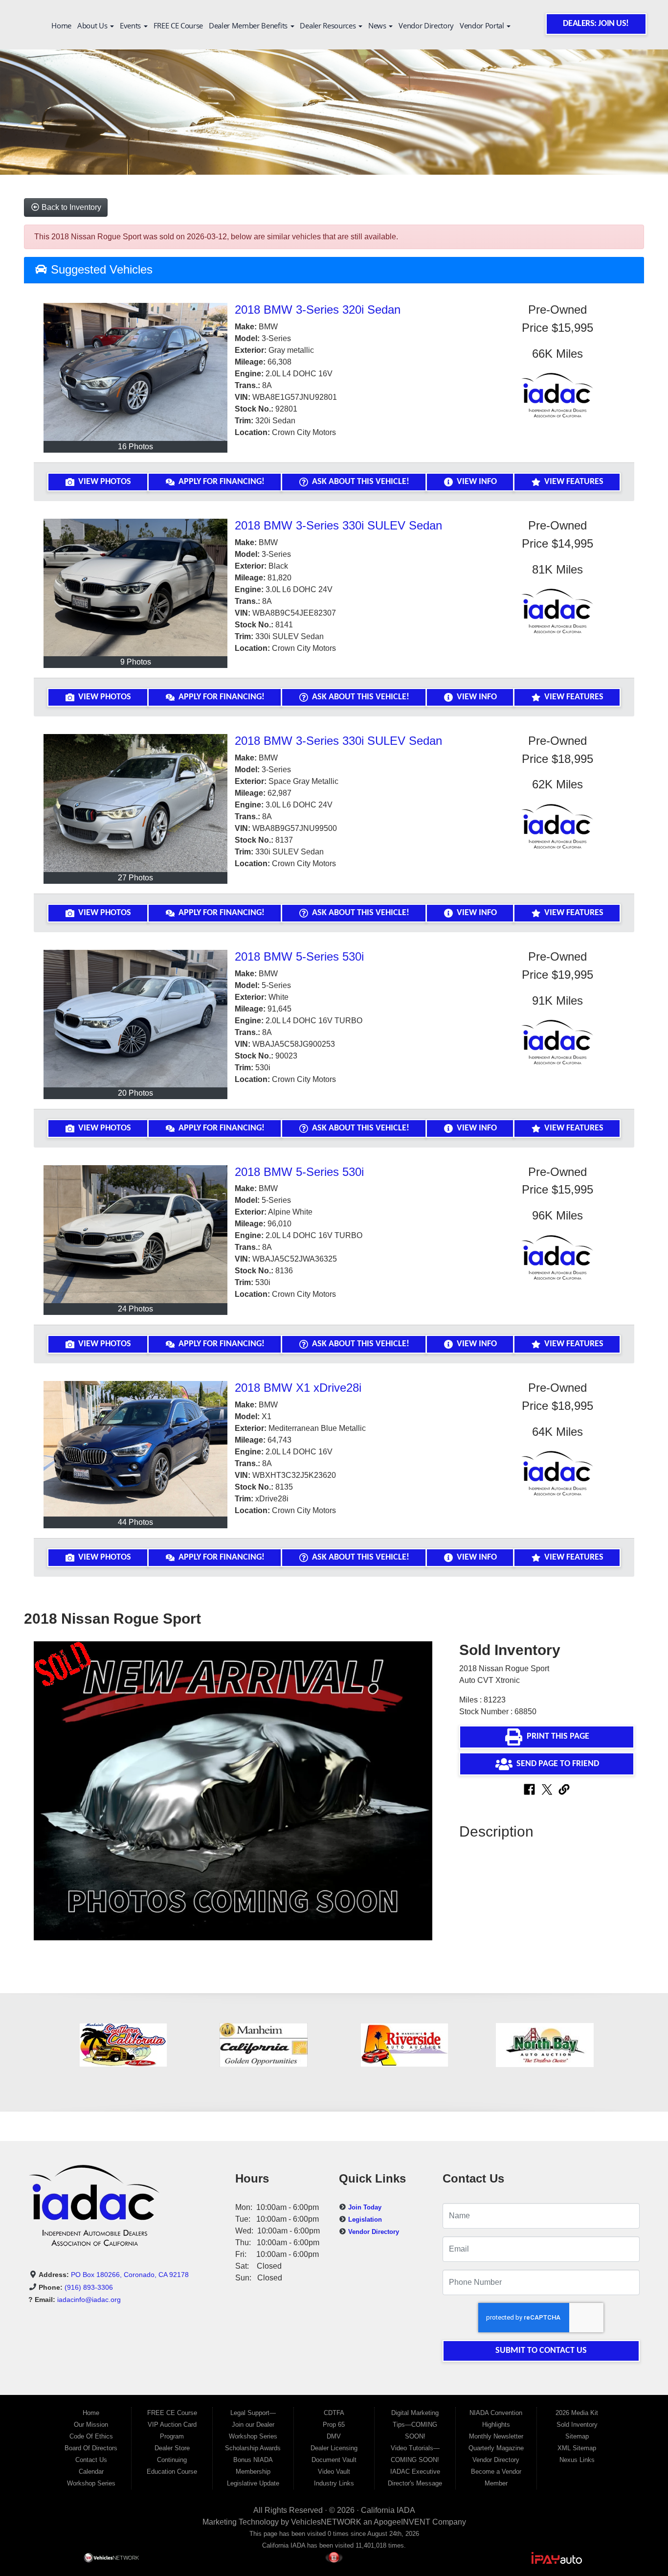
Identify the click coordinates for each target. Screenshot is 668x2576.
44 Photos (135, 1522)
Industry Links (334, 2483)
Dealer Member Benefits (249, 25)
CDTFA (334, 2413)
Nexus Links (577, 2460)
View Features (574, 482)
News (378, 25)
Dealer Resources (329, 25)
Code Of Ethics (91, 2436)
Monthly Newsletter (496, 2436)
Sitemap (577, 2436)
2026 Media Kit (577, 2413)
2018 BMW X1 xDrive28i (298, 1388)
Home (61, 25)
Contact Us (91, 2460)
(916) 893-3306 (89, 2287)
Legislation (365, 2219)
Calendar (91, 2472)
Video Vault (334, 2472)
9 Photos (136, 662)
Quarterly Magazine (496, 2448)
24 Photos (135, 1309)
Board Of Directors (91, 2448)
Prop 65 (334, 2425)
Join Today (365, 2207)
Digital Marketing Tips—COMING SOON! (415, 2425)
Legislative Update (253, 2483)
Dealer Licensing (334, 2448)
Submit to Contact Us (541, 2351)
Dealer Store (172, 2448)
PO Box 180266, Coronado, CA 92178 (130, 2275)
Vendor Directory (426, 25)
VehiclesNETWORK (326, 2522)
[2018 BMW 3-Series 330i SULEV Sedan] (135, 588)
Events (131, 25)
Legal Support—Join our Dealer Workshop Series (253, 2425)
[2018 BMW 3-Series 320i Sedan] (135, 372)
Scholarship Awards (253, 2448)
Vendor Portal (483, 25)
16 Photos (135, 447)
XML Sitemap (577, 2448)
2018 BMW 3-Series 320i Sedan (318, 310)
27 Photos (135, 878)
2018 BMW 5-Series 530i (299, 956)
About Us (93, 25)
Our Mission (91, 2425)
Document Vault (334, 2460)
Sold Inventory (577, 2425)
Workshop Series (91, 2483)
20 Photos (135, 1093)
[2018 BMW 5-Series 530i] (135, 1019)
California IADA (388, 2510)
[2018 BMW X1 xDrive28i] (135, 1449)
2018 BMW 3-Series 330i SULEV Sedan (338, 525)
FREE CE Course (178, 25)
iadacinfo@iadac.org (89, 2300)
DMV (334, 2436)
